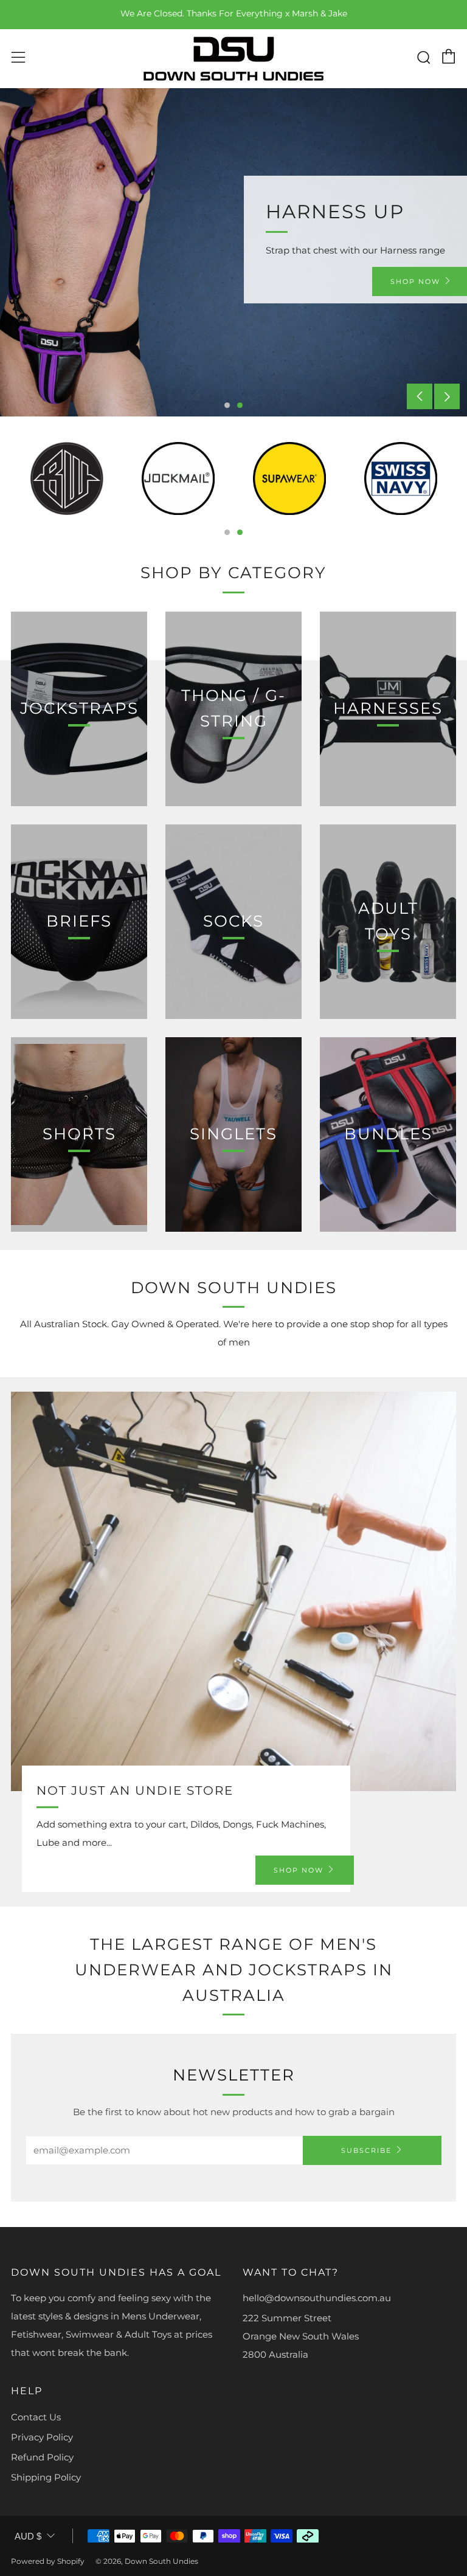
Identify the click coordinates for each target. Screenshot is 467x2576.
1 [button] (227, 405)
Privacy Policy (42, 2437)
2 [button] (240, 405)
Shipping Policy (46, 2477)
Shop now (299, 1870)
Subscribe (366, 2150)
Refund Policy (42, 2457)
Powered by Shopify (48, 2561)
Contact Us (36, 2417)
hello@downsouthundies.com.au (317, 2298)
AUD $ (28, 2536)
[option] (233, 252)
